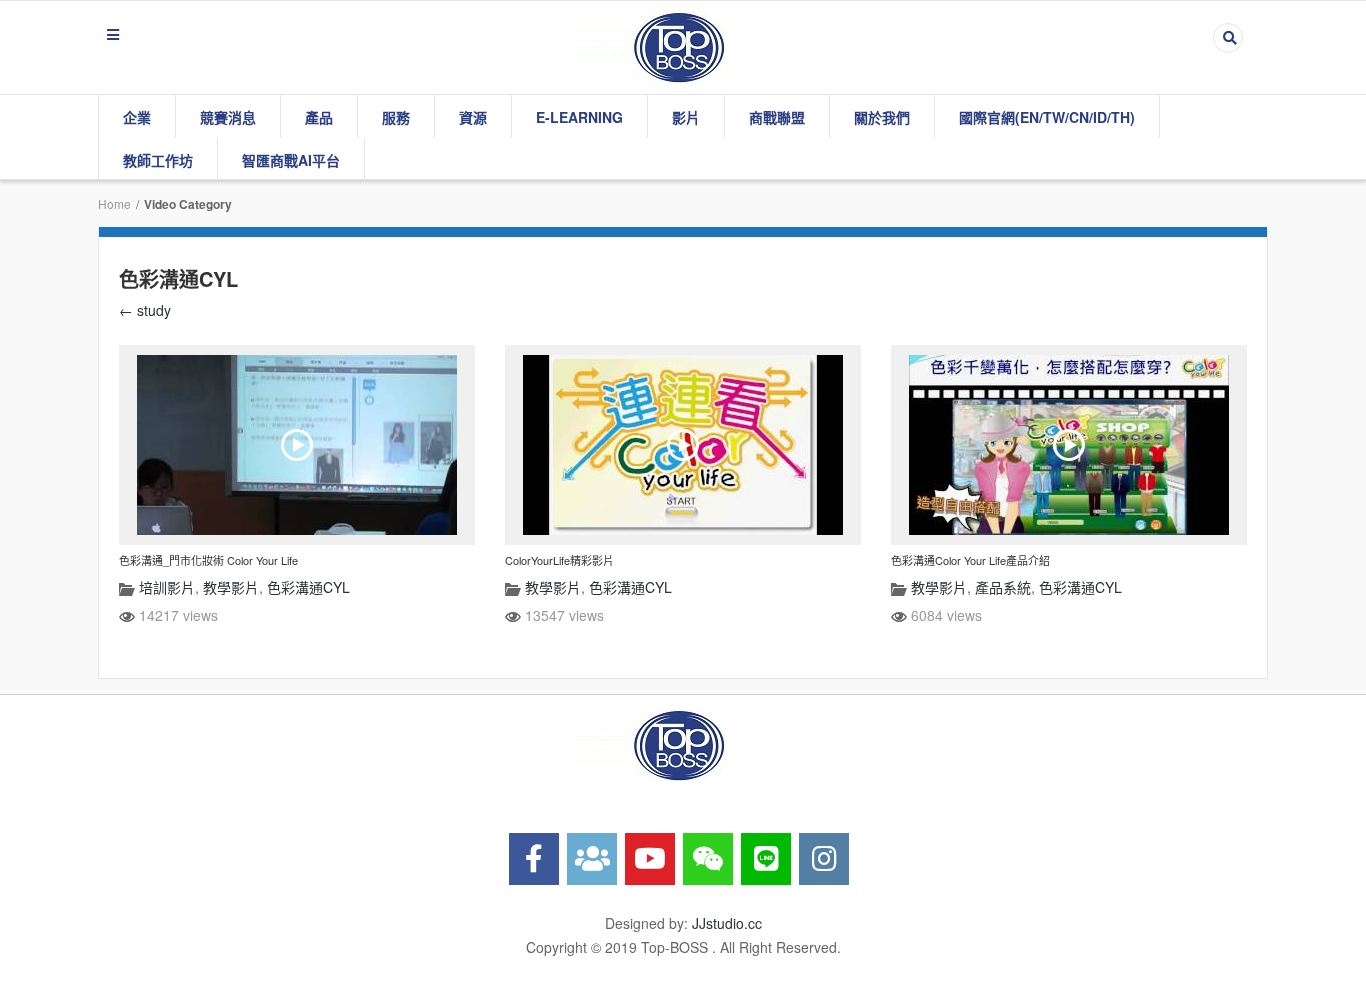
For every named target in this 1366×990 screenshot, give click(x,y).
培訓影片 (167, 587)
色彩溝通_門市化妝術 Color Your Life (208, 560)
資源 (473, 117)
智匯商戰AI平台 (291, 160)
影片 (686, 117)
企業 (137, 117)
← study (145, 310)
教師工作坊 (158, 160)
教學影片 (231, 587)
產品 (319, 117)
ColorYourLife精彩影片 (559, 560)
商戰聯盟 (777, 117)
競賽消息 (228, 117)
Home (114, 203)
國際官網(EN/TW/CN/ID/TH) (1047, 117)
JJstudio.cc (727, 923)
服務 (396, 117)
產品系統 (1003, 587)
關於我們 (882, 117)
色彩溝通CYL (308, 587)
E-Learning (579, 117)
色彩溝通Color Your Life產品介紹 (970, 560)
